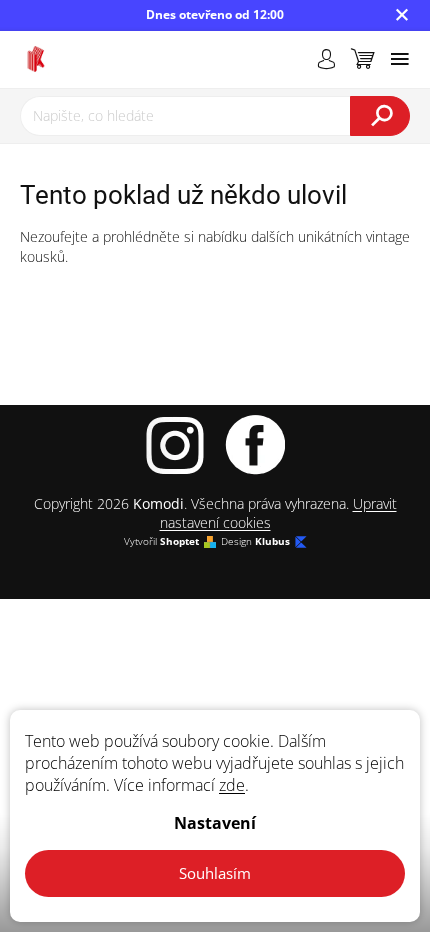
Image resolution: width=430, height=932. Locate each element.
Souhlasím (215, 873)
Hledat (380, 116)
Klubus (272, 541)
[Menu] (400, 59)
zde (232, 785)
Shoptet (179, 541)
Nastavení (215, 823)
